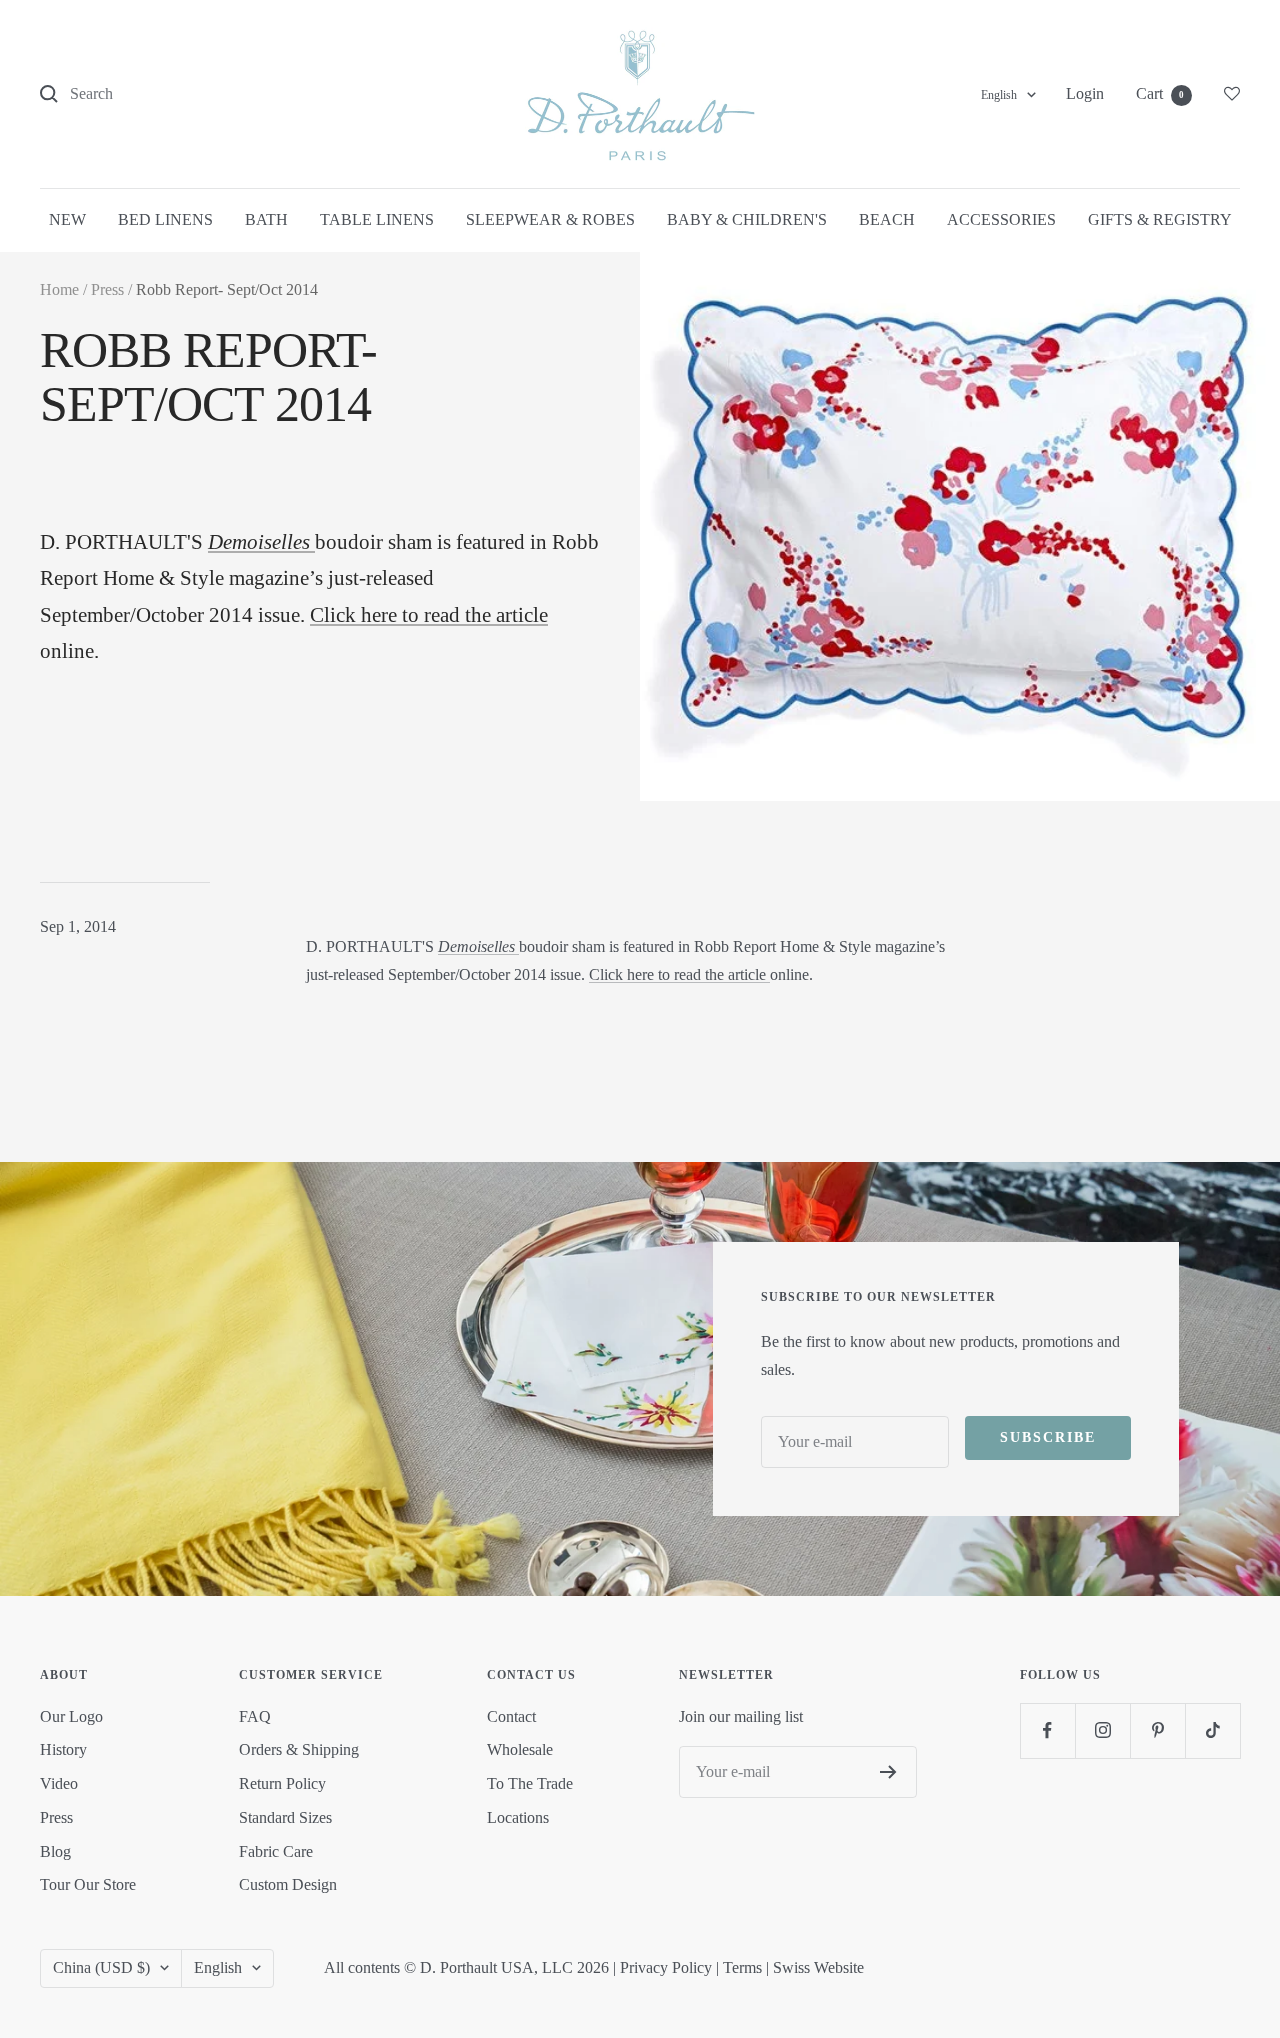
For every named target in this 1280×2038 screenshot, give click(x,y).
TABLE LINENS (377, 219)
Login (1085, 93)
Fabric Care (276, 1851)
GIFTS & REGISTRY (1160, 219)
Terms (742, 1967)
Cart (1160, 93)
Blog (55, 1851)
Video (59, 1783)
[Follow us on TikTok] (1212, 1730)
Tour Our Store (88, 1884)
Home (59, 289)
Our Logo (71, 1716)
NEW (67, 219)
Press (107, 289)
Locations (518, 1817)
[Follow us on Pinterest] (1157, 1730)
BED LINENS (165, 219)
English (999, 95)
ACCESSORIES (1001, 219)
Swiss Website (818, 1967)
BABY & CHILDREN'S (747, 219)
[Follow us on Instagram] (1102, 1730)
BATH (266, 219)
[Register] (888, 1772)
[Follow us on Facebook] (1047, 1730)
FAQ (255, 1716)
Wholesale (520, 1749)
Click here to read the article (429, 615)
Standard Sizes (285, 1817)
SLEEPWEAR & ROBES (550, 219)
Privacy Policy (666, 1967)
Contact (511, 1716)
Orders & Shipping (299, 1749)
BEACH (887, 219)
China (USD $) (101, 1967)
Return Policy (282, 1783)
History (63, 1749)
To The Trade (530, 1783)
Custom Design (288, 1884)
